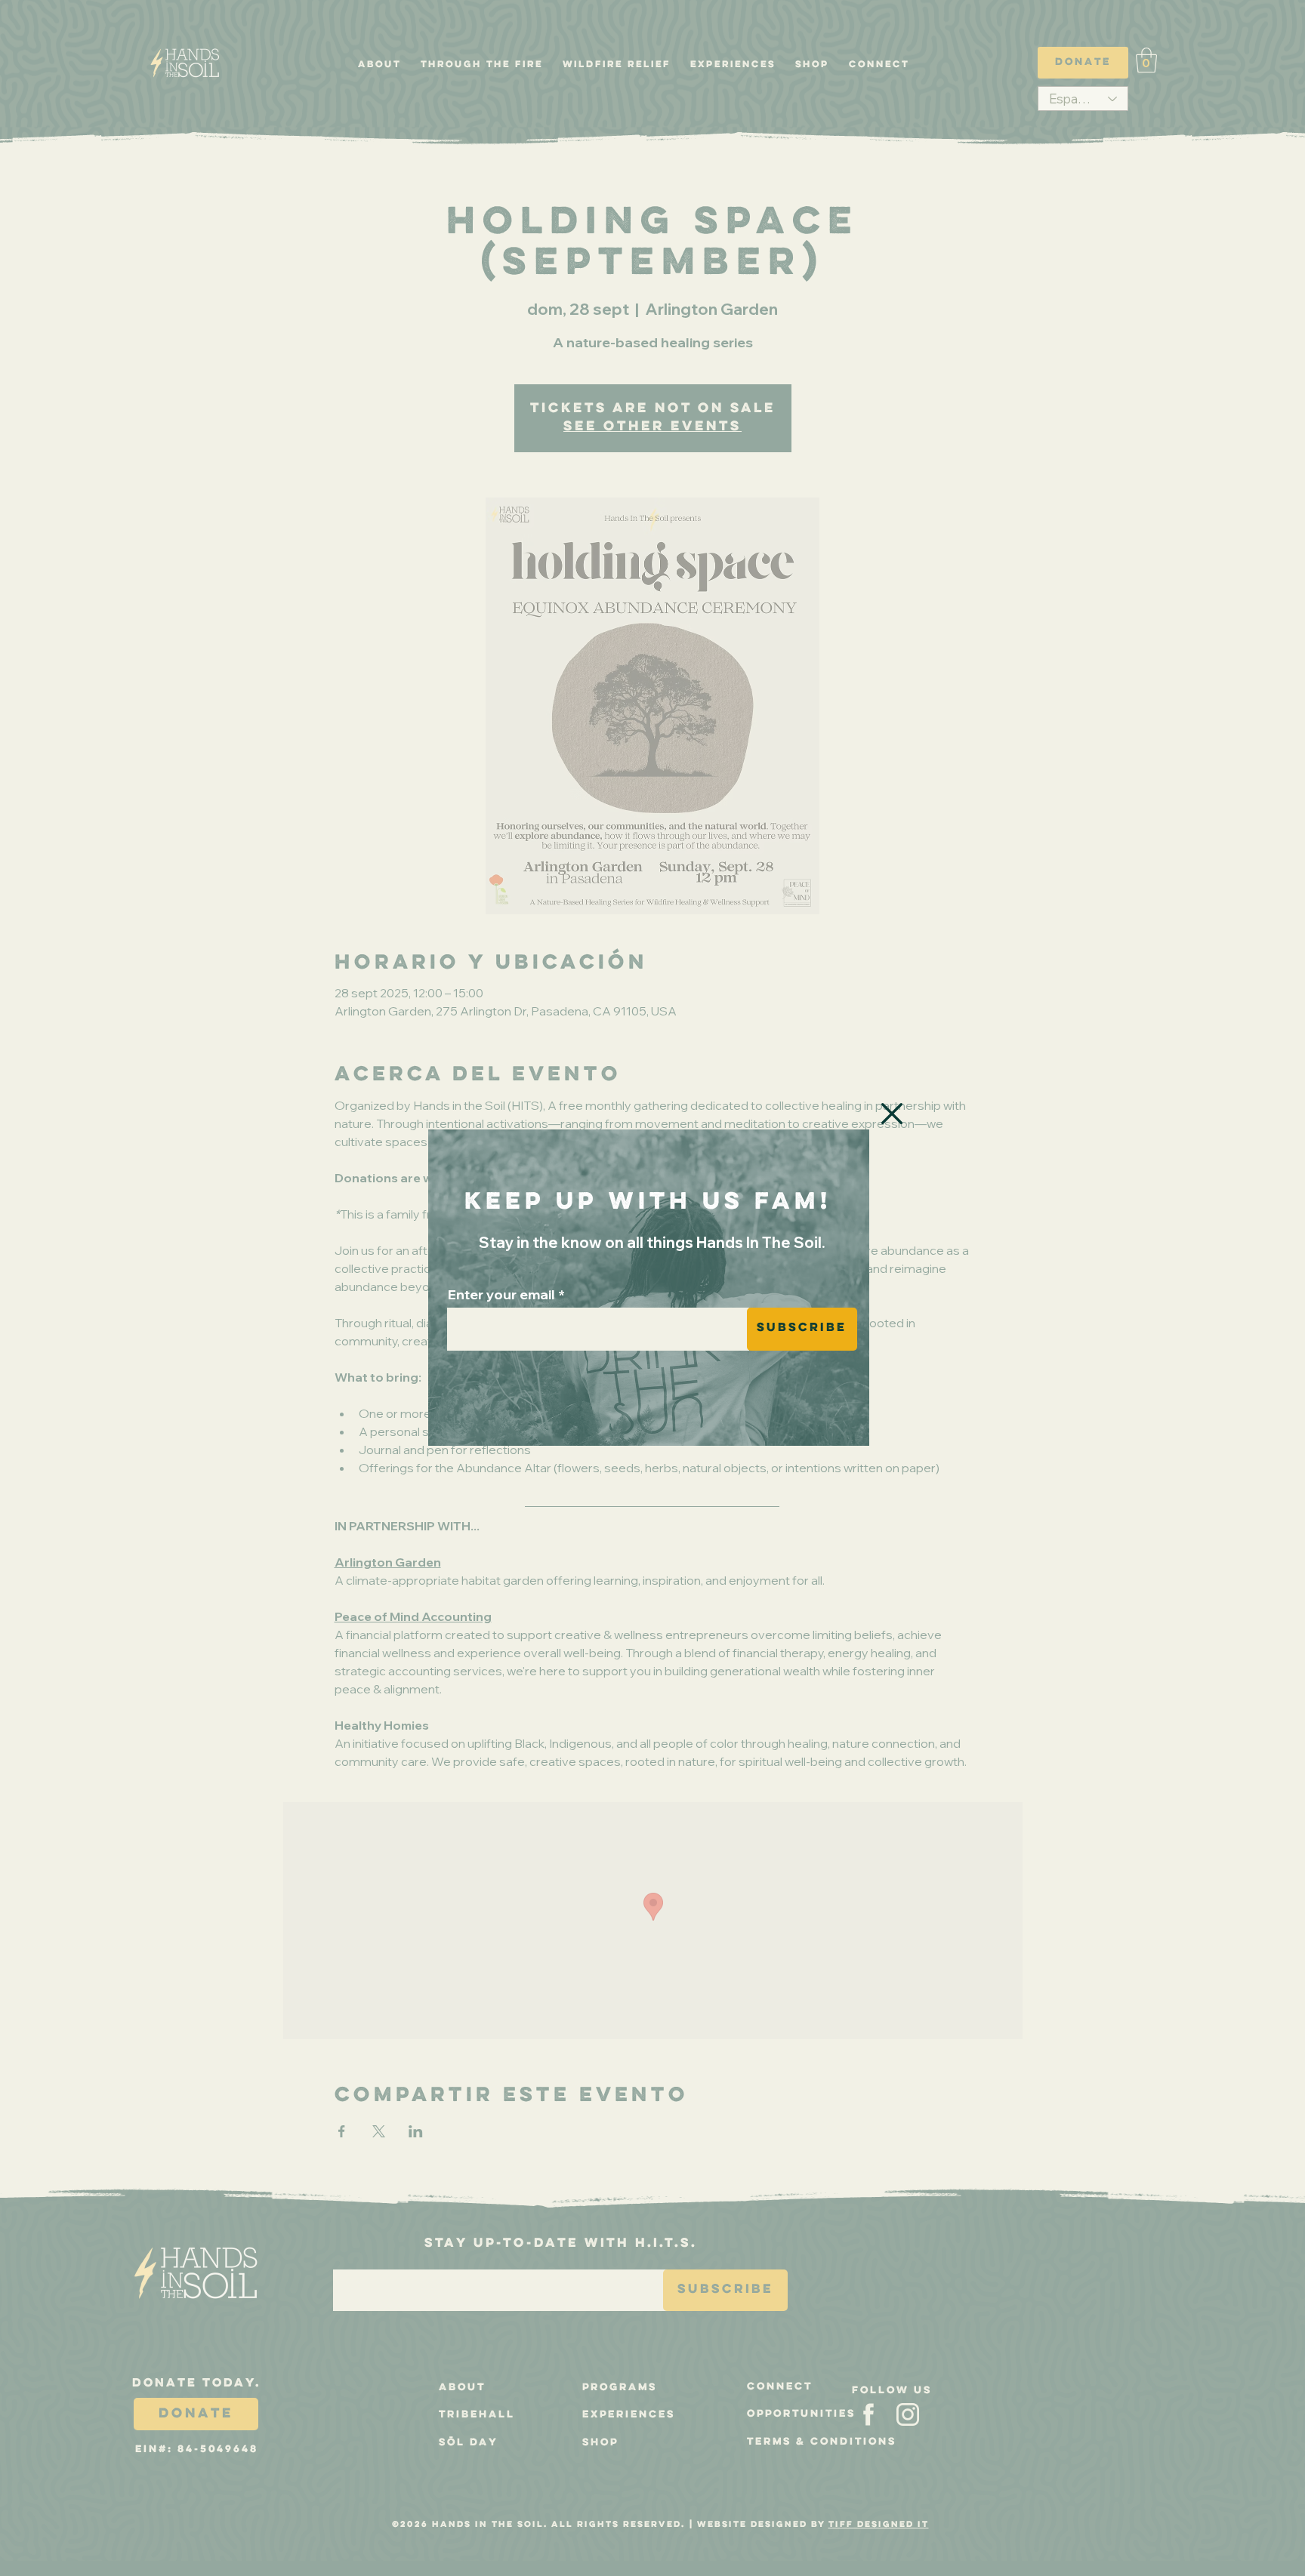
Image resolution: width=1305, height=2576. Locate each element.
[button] (892, 1114)
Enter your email (501, 1295)
